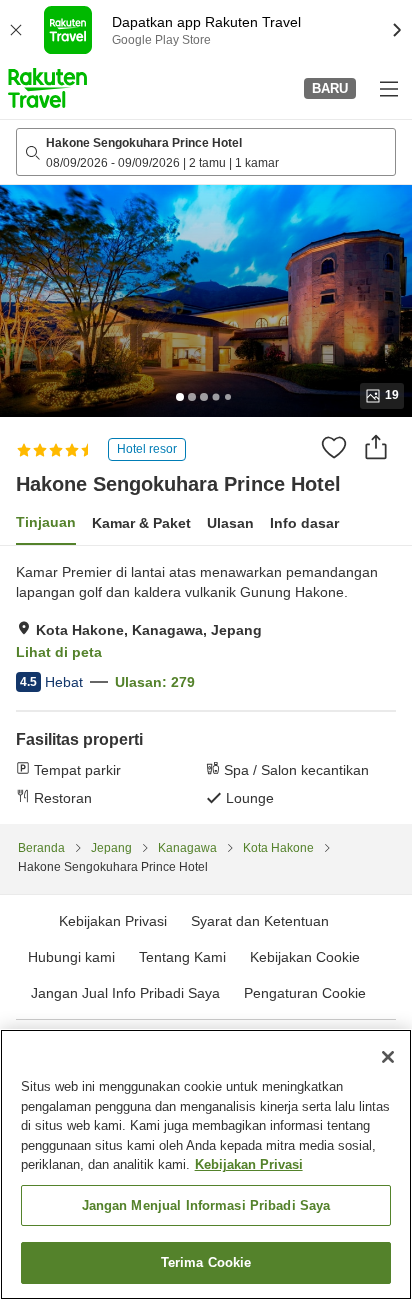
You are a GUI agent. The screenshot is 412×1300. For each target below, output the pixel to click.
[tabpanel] (206, 685)
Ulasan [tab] (230, 523)
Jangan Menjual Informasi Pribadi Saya (206, 1205)
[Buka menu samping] (388, 88)
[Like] (334, 447)
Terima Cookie (206, 1262)
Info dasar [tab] (304, 523)
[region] (206, 1164)
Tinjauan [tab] (46, 522)
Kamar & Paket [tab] (141, 523)
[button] (47, 88)
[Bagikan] (376, 447)
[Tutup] (388, 1057)
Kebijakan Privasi (249, 1164)
